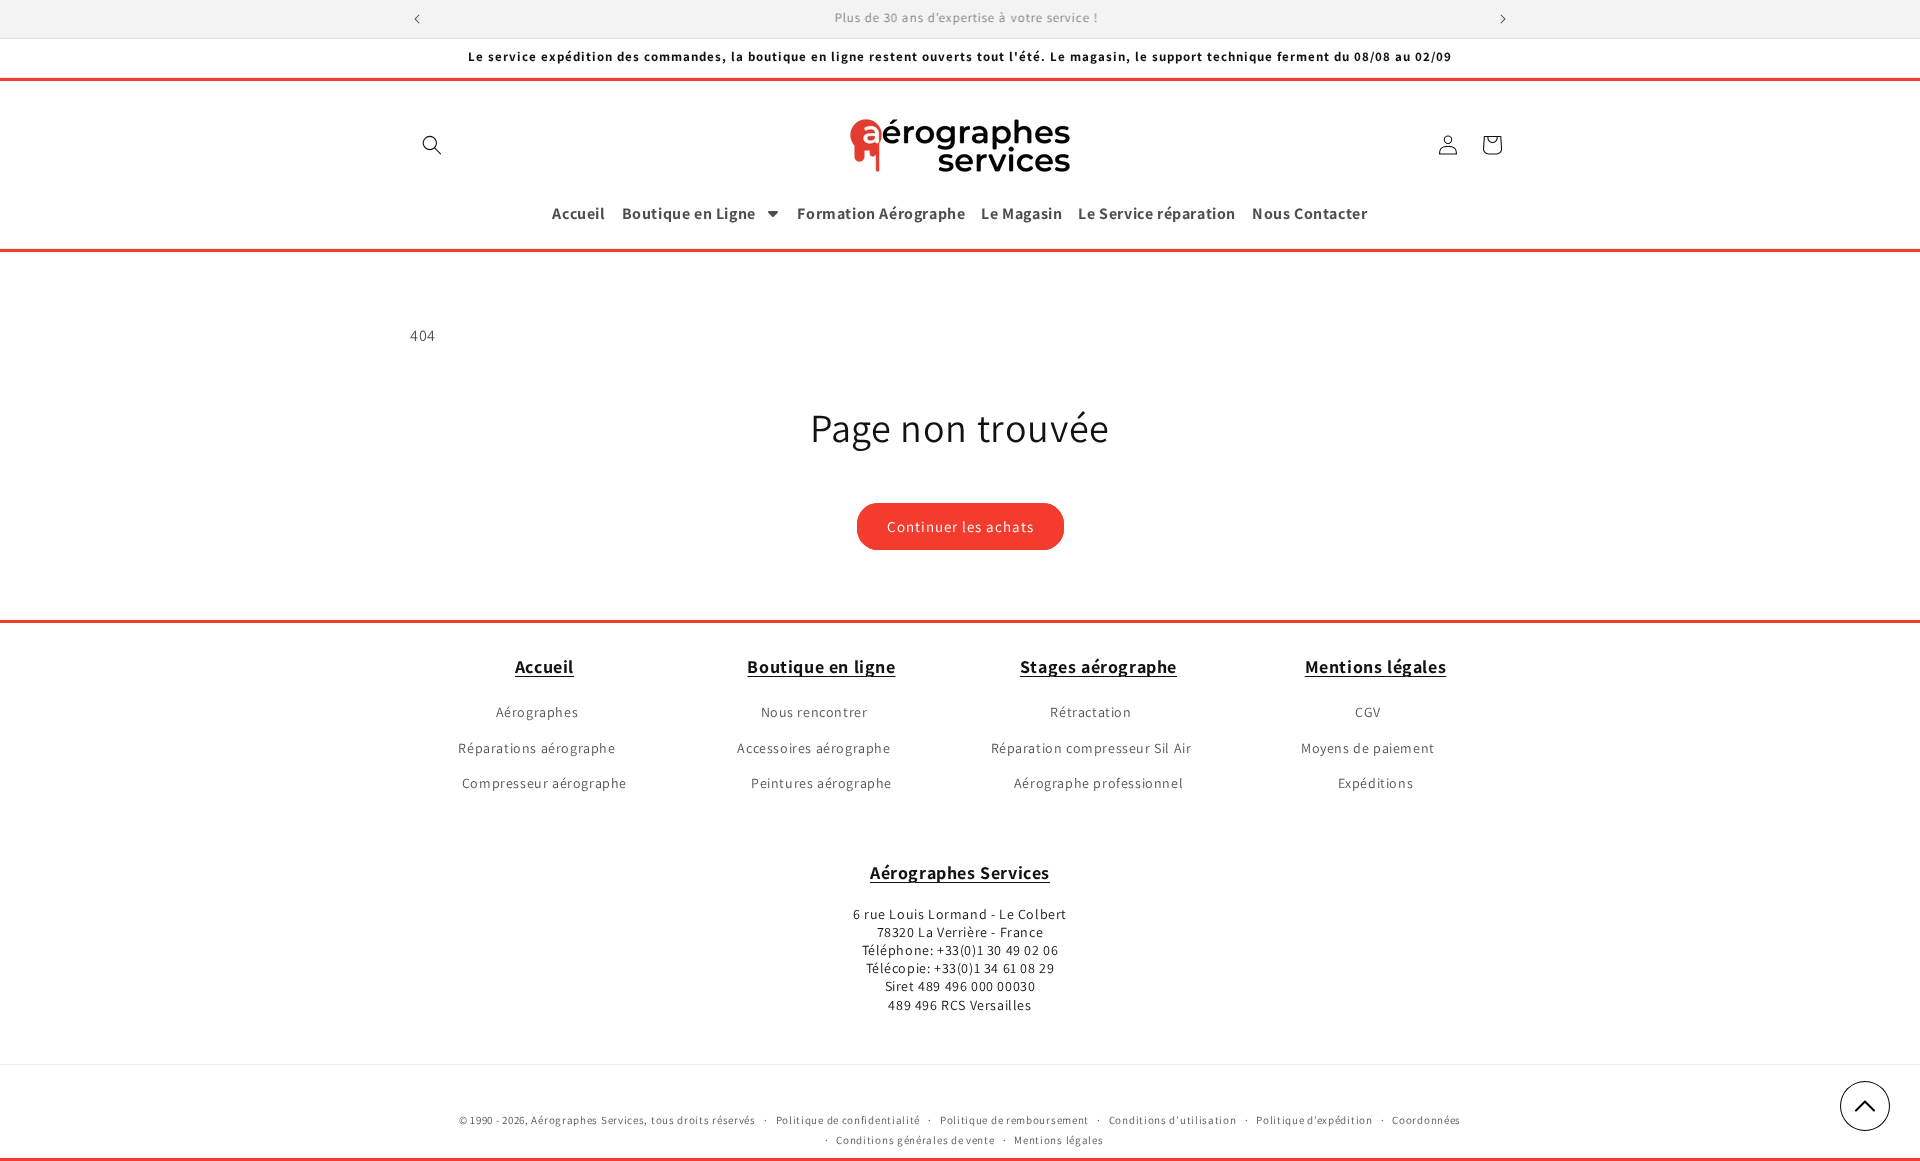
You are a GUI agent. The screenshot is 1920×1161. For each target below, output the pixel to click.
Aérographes (537, 712)
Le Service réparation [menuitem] (1157, 213)
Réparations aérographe (536, 748)
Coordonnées (1426, 1120)
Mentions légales (1376, 666)
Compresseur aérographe (544, 783)
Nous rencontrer (814, 712)
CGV (1368, 712)
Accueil (544, 666)
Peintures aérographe (821, 783)
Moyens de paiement (1368, 748)
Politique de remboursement (1014, 1120)
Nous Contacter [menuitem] (1309, 213)
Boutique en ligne (821, 666)
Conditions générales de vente (915, 1140)
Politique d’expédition (1314, 1120)
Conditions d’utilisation (1173, 1120)
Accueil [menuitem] (578, 213)
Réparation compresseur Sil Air (1091, 748)
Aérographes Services (960, 872)
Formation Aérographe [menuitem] (881, 213)
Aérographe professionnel (1098, 783)
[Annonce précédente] (417, 19)
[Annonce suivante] (1503, 19)
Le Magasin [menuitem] (1021, 213)
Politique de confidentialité (848, 1120)
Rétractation (1090, 712)
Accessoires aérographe (813, 748)
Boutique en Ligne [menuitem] (689, 213)
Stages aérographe (1098, 666)
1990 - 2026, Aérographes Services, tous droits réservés (612, 1120)
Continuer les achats (960, 526)
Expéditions (1376, 783)
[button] (432, 145)
